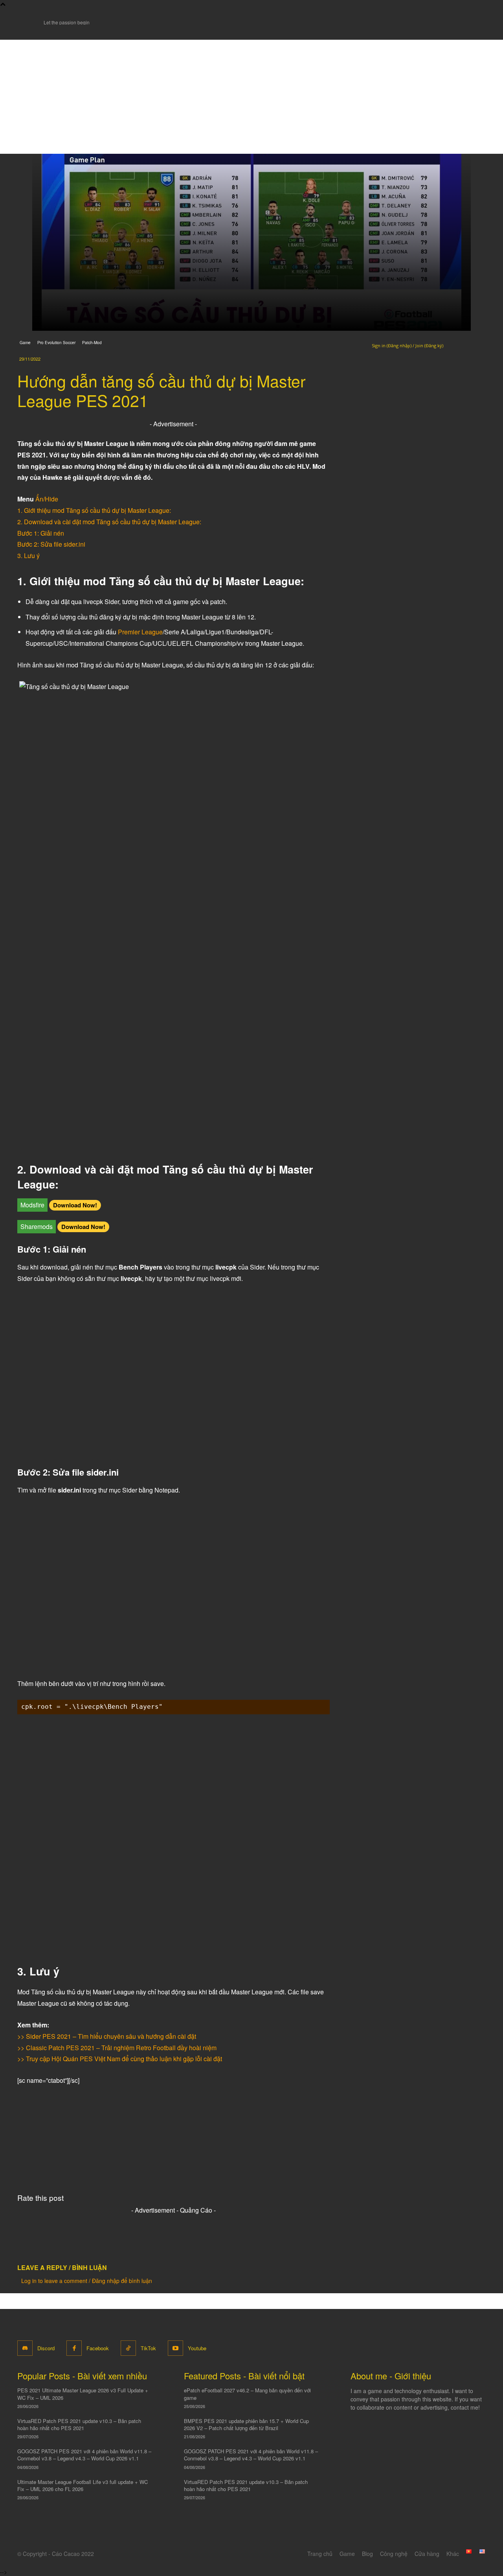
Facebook (98, 2348)
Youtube (197, 2348)
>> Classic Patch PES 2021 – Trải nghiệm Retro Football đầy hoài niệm (117, 2048)
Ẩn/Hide (47, 499)
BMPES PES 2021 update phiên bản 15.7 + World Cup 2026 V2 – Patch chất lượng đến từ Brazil (246, 2424)
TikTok (148, 2348)
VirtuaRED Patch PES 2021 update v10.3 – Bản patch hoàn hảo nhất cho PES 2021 (79, 2424)
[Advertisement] (251, 95)
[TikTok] (128, 2348)
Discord (46, 2348)
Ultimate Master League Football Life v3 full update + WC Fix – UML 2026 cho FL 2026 (83, 2485)
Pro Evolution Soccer (56, 343)
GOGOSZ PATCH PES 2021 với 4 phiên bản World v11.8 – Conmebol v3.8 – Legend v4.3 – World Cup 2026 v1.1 (84, 2455)
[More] (123, 2238)
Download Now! (75, 1205)
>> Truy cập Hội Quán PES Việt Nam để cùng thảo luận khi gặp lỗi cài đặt (120, 2059)
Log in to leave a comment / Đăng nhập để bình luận (87, 2281)
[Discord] (25, 2348)
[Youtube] (175, 2348)
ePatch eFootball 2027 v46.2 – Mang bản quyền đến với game (247, 2394)
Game (25, 343)
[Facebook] (74, 2348)
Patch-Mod (92, 343)
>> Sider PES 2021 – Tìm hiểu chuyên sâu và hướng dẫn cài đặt (107, 2036)
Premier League (140, 632)
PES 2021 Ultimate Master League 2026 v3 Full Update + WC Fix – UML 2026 (83, 2394)
